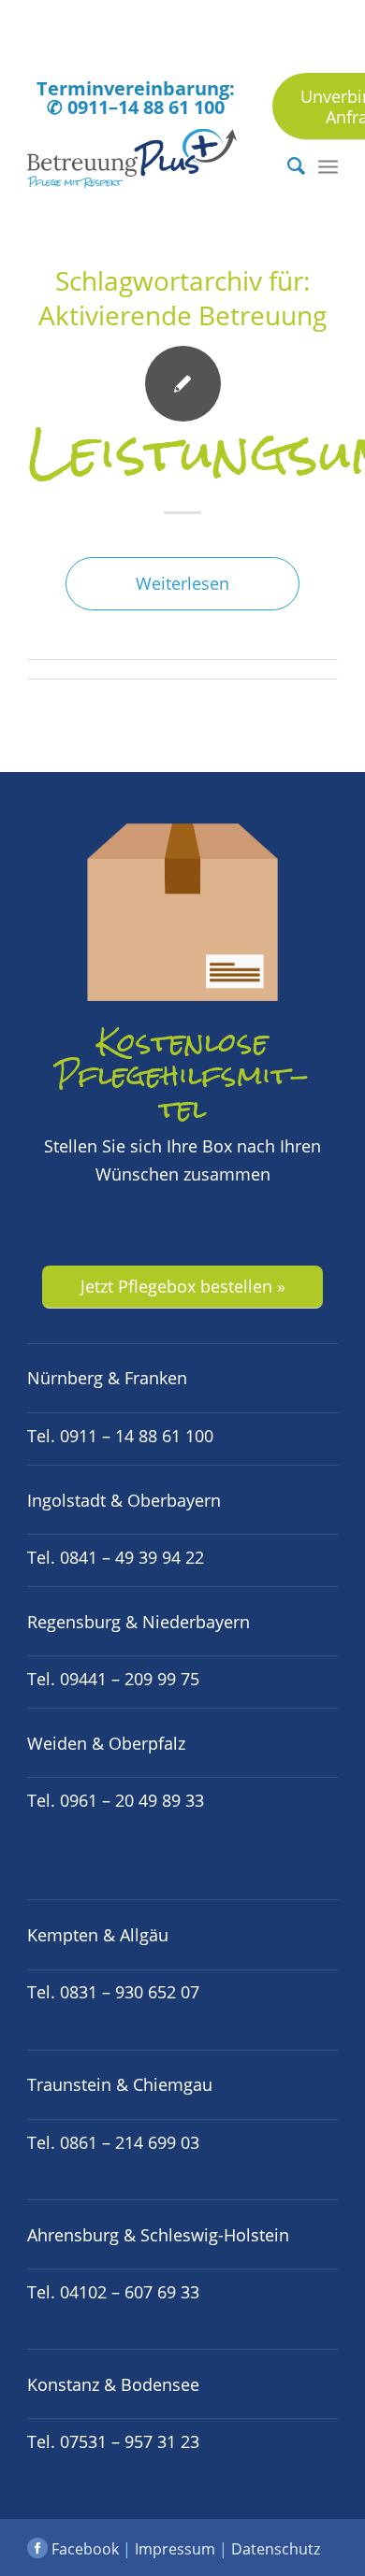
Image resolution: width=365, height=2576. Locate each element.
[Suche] (287, 165)
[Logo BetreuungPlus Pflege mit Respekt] (151, 165)
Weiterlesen (182, 583)
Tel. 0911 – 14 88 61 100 (120, 1436)
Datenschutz (276, 2549)
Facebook (83, 2549)
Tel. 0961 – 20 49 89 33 (116, 1800)
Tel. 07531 (113, 2441)
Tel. (113, 1992)
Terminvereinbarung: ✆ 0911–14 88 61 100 (136, 98)
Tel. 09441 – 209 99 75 (113, 1679)
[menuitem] (287, 165)
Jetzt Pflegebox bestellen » (183, 1286)
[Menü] (328, 165)
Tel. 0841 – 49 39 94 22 (116, 1557)
